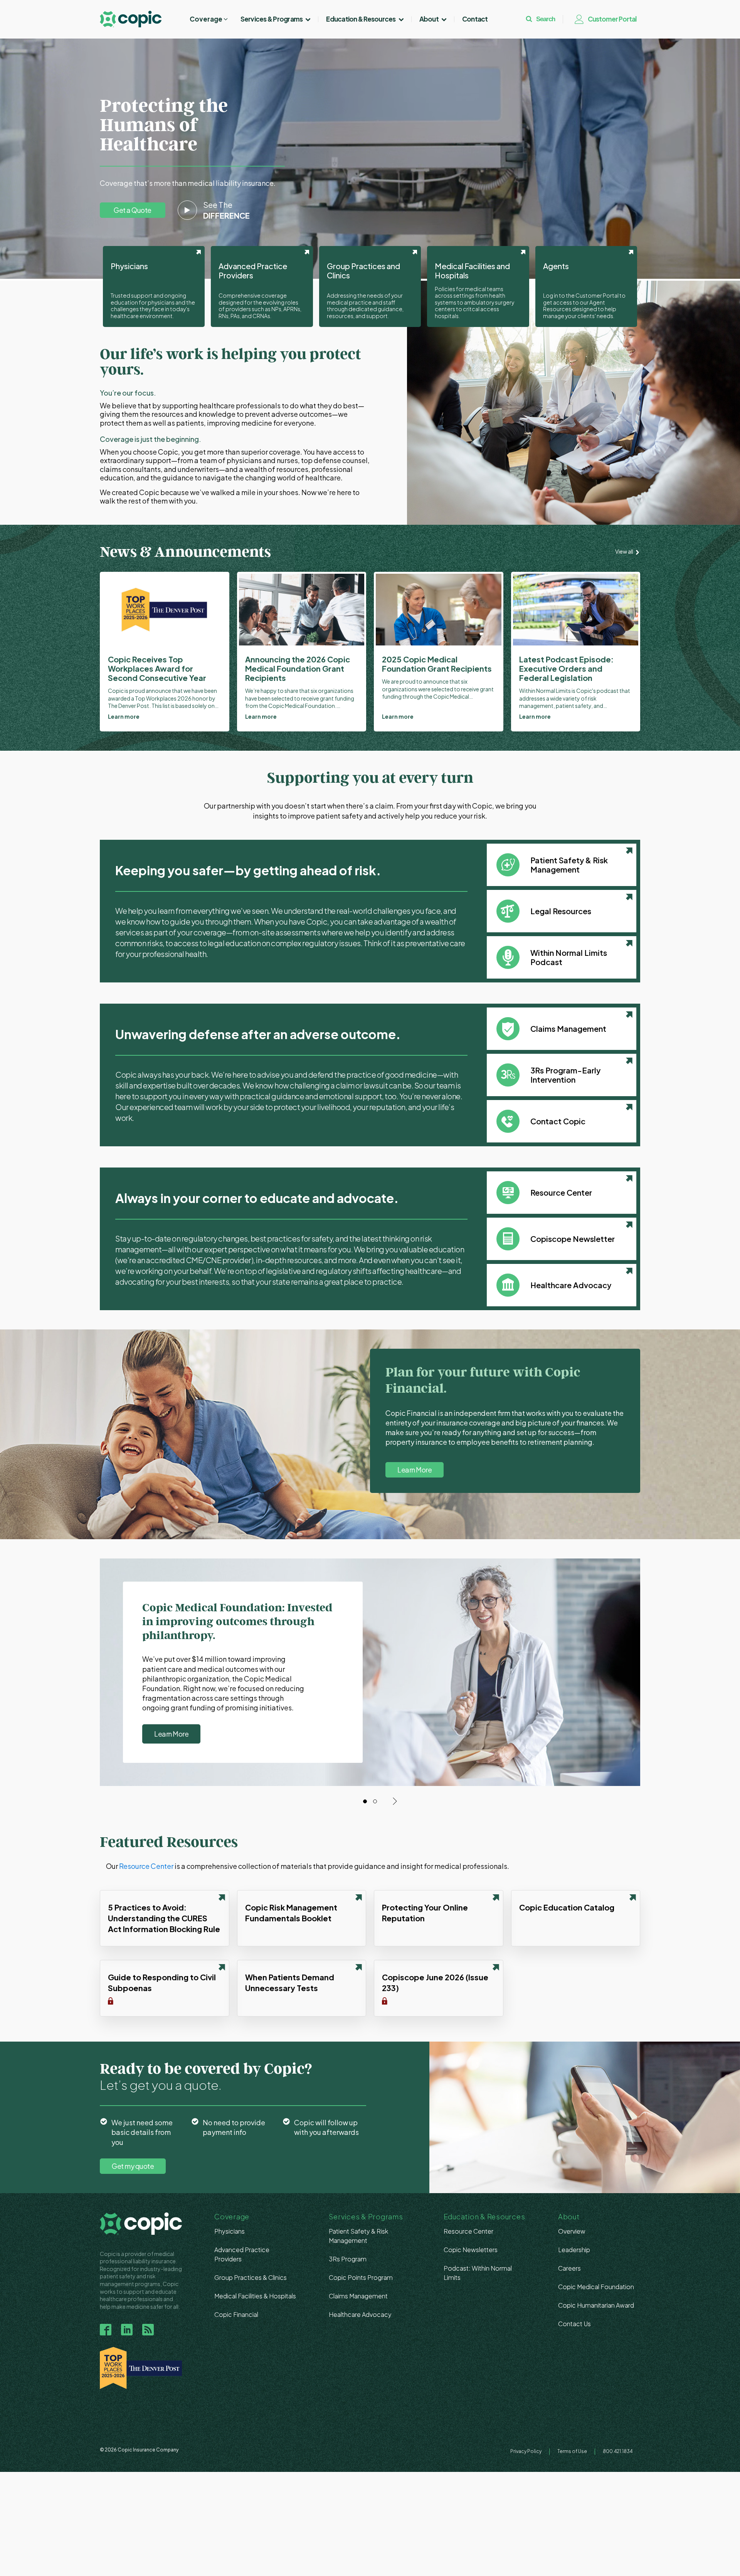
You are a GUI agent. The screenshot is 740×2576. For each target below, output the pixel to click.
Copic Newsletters (471, 2250)
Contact (475, 19)
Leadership (574, 2250)
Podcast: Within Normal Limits (478, 2273)
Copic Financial (236, 2314)
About (429, 19)
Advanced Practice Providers (242, 2254)
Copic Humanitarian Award (596, 2305)
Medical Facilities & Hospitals (255, 2296)
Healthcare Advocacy (360, 2314)
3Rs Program (348, 2259)
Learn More (415, 1470)
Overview (572, 2231)
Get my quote (133, 2166)
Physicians (230, 2231)
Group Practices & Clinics (251, 2277)
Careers (569, 2268)
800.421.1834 (618, 2451)
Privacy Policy (526, 2451)
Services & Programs (272, 19)
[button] (209, 19)
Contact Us (574, 2324)
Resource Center (146, 1866)
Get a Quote (133, 210)
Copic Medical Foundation (596, 2287)
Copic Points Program (361, 2277)
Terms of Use (572, 2451)
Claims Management (358, 2296)
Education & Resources (361, 19)
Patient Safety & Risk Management (358, 2236)
